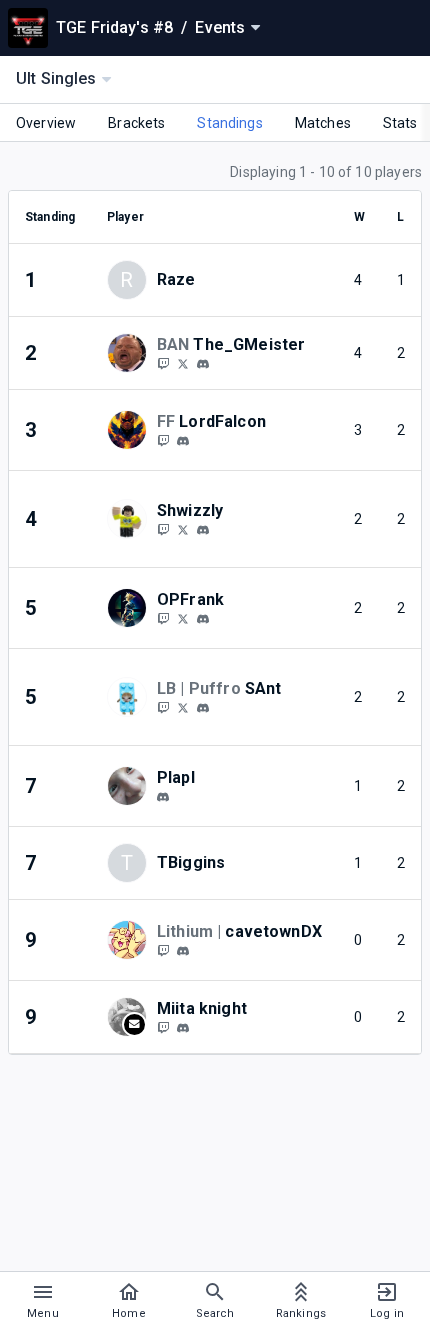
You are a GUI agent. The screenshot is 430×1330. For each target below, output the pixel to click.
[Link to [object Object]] (132, 353)
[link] (203, 363)
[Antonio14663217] (183, 707)
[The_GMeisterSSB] (183, 363)
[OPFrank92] (183, 618)
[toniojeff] (163, 707)
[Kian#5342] (203, 530)
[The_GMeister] (163, 363)
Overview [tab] (46, 123)
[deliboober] (183, 951)
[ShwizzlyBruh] (183, 529)
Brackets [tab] (136, 123)
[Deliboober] (163, 950)
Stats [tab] (400, 123)
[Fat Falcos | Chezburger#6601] (163, 797)
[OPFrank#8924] (203, 619)
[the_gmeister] (203, 364)
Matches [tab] (323, 123)
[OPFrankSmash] (163, 618)
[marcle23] (163, 440)
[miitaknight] (163, 1027)
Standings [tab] (229, 123)
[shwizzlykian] (163, 529)
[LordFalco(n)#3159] (183, 441)
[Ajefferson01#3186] (203, 708)
